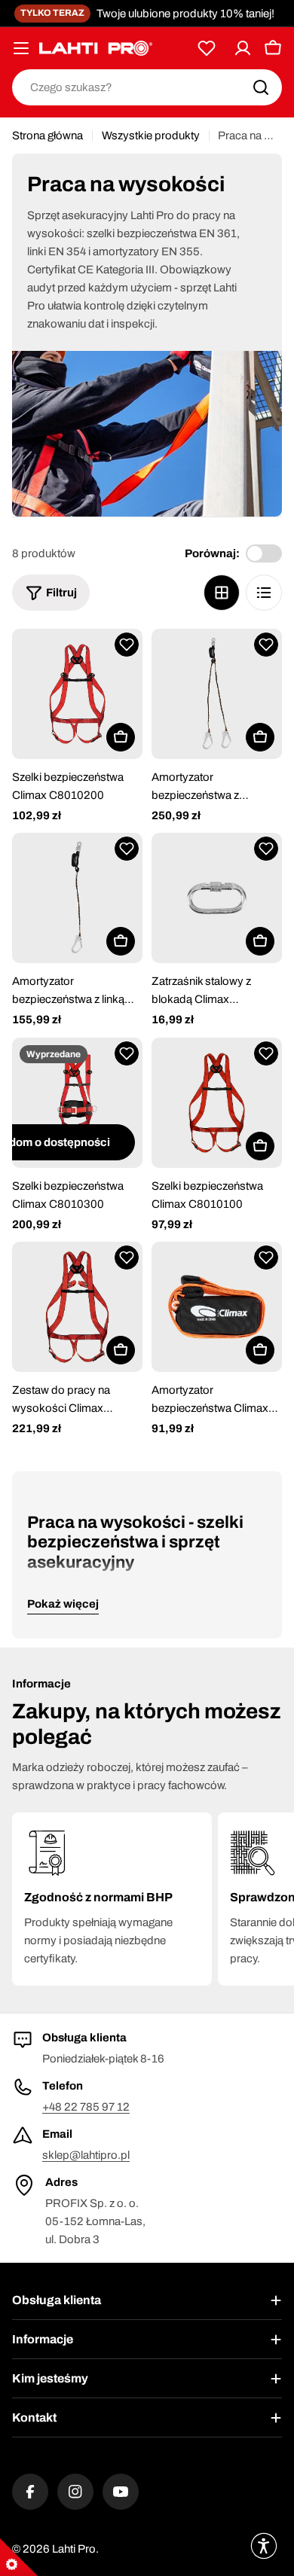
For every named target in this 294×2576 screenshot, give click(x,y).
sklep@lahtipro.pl (86, 2155)
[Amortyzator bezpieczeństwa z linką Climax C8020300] (77, 898)
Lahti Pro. (75, 2549)
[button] (127, 645)
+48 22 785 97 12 (86, 2107)
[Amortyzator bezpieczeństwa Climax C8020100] (217, 1307)
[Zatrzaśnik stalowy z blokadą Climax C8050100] (217, 898)
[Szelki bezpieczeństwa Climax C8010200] (77, 694)
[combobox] (147, 87)
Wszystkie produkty (151, 136)
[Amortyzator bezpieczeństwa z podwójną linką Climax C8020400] (217, 694)
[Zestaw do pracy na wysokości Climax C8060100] (77, 1307)
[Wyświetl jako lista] (264, 593)
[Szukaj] (261, 87)
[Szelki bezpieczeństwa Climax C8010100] (217, 1103)
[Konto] (243, 48)
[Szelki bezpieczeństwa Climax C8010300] (77, 1103)
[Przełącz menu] (21, 48)
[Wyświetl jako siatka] (222, 593)
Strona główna (47, 136)
